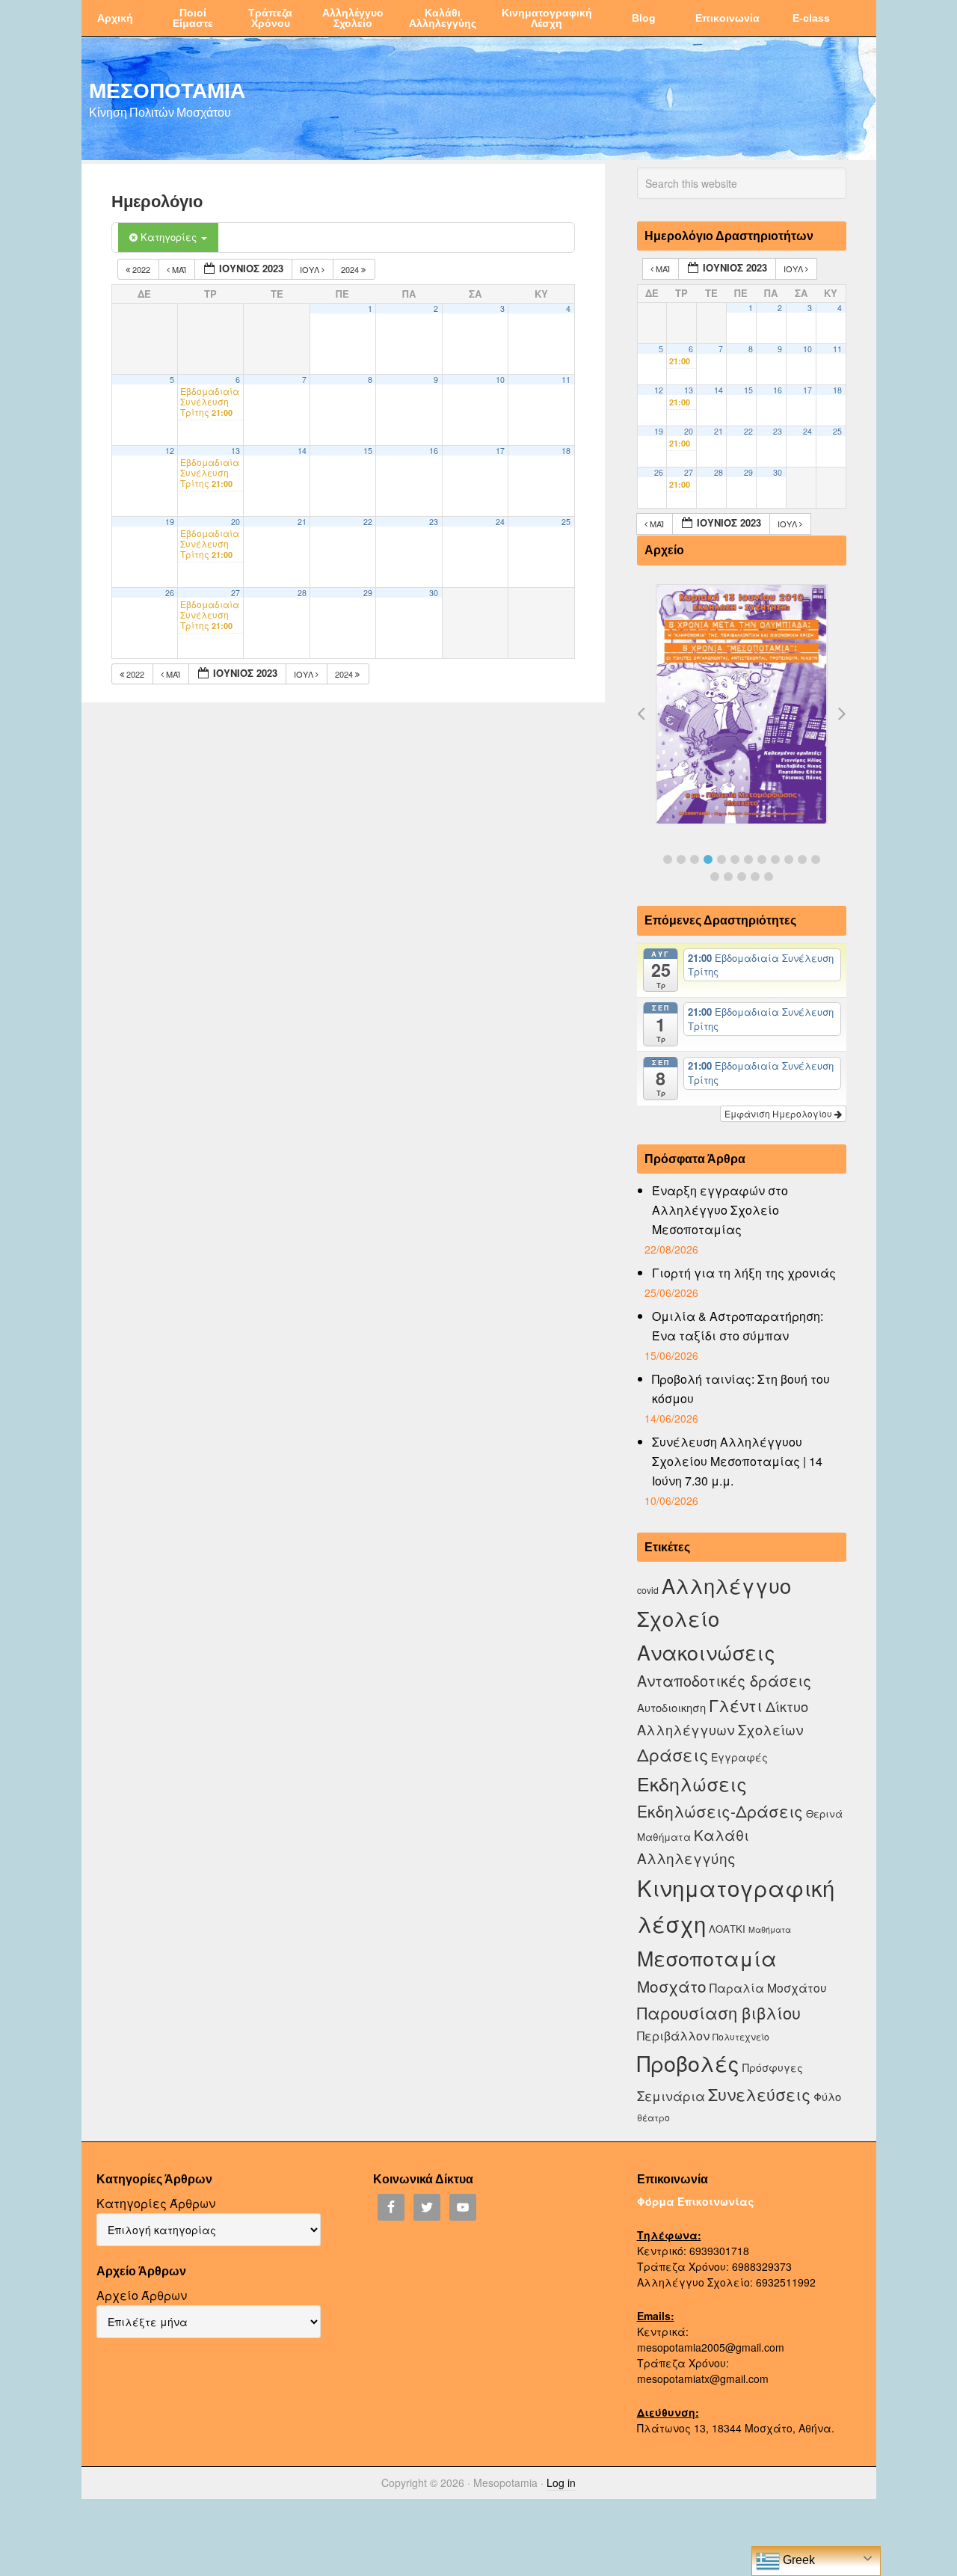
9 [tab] (775, 859)
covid (648, 1590)
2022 (141, 269)
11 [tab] (802, 859)
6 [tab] (735, 859)
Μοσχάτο (672, 1986)
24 (500, 522)
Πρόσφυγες (773, 2067)
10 (500, 380)
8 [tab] (762, 859)
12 (170, 451)
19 (170, 522)
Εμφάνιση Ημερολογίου (779, 1113)
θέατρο (653, 2117)
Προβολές (688, 2063)
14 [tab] (728, 877)
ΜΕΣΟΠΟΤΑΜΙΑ (167, 90)
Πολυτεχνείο (741, 2036)
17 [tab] (769, 877)
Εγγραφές (739, 1757)
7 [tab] (748, 859)
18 (566, 451)
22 (368, 522)
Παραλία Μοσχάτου (768, 1987)
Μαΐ (179, 269)
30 (434, 593)
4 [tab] (708, 859)
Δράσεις (673, 1754)
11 (566, 380)
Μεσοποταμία (707, 1958)
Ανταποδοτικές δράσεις (724, 1680)
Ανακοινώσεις (706, 1652)
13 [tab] (715, 877)
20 (236, 522)
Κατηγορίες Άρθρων (156, 2203)
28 (302, 593)
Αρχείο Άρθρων (142, 2295)
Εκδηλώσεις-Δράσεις (720, 1811)
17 (500, 451)
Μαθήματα (770, 1929)
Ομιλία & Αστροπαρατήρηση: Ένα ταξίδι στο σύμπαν (738, 1326)
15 (368, 451)
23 (434, 522)
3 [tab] (695, 859)
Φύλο (827, 2096)
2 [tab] (681, 859)
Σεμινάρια (671, 2096)
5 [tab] (721, 859)
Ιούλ (311, 269)
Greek (797, 2560)
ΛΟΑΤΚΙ (727, 1929)
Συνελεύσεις (759, 2094)
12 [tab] (816, 859)
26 (170, 593)
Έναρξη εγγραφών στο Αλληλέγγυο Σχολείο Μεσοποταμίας (720, 1210)
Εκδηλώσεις (692, 1783)
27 (236, 593)
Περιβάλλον (673, 2035)
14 (302, 451)
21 (302, 522)
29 (368, 593)
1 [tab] (668, 859)
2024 (351, 269)
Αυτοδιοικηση (671, 1707)
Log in (561, 2483)
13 (236, 451)
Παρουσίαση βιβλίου (719, 2012)
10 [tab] (789, 859)
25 (566, 522)
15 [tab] (742, 877)
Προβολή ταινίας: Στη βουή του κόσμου (741, 1389)
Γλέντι (736, 1705)
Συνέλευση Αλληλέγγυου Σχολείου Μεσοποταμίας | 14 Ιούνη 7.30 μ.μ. (737, 1461)
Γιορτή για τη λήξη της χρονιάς (744, 1273)
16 (434, 451)
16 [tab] (755, 877)
